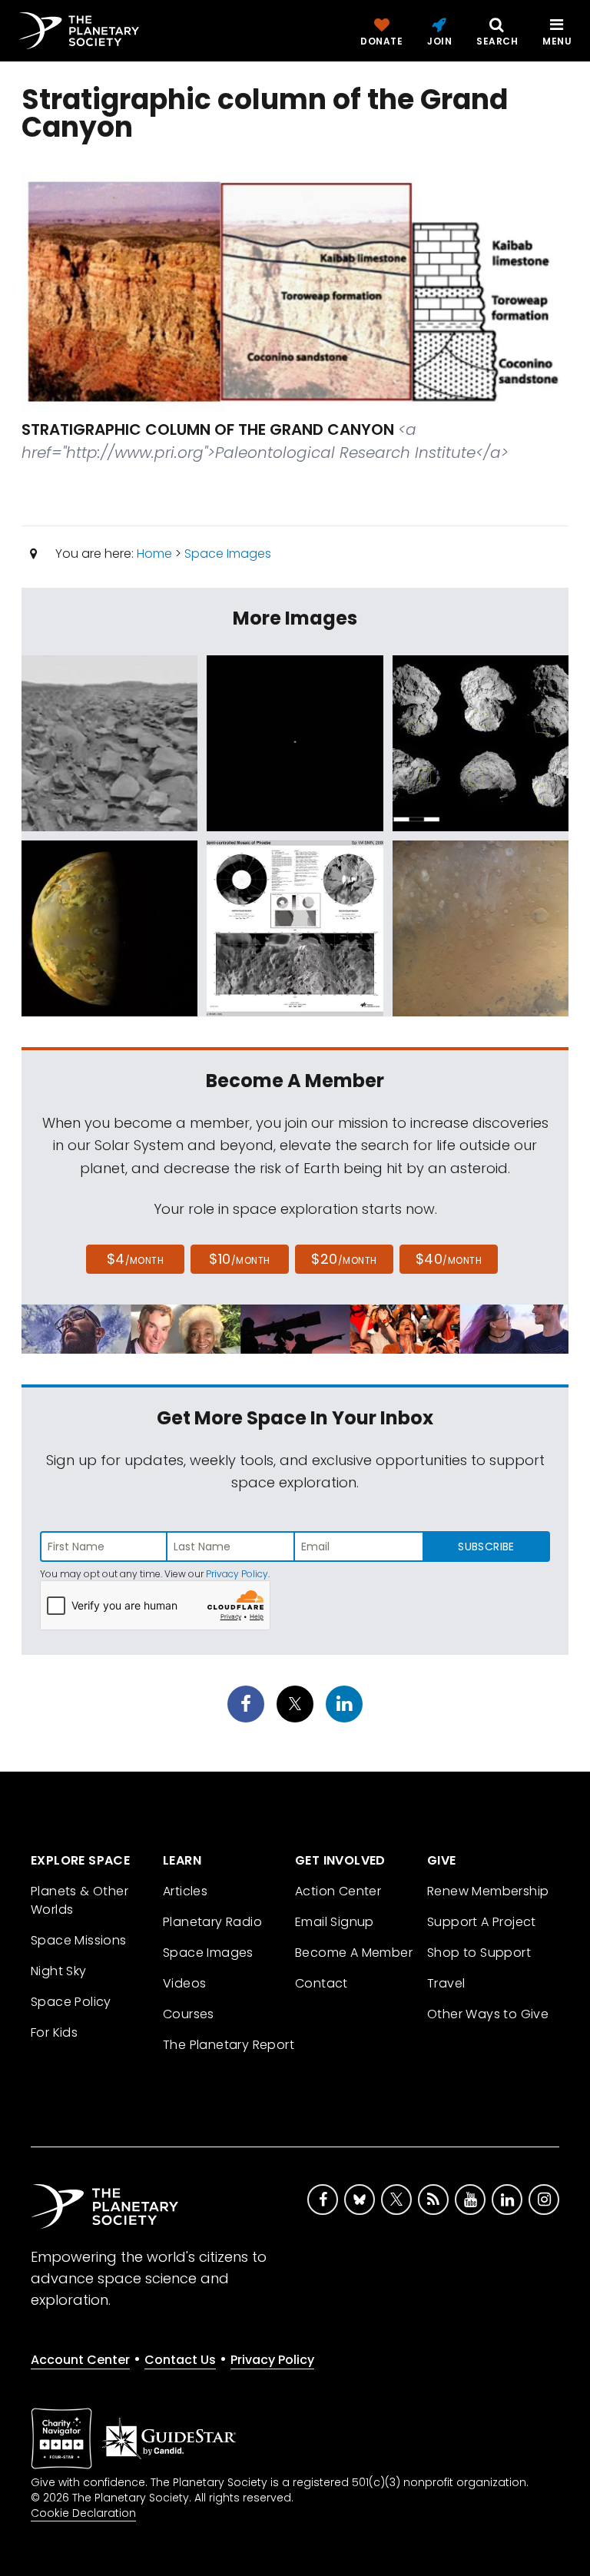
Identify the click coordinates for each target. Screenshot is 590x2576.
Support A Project (482, 1922)
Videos (184, 1983)
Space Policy (71, 2002)
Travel (446, 1983)
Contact (322, 1983)
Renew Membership (488, 1891)
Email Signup (335, 1922)
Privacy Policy (237, 1574)
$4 (136, 1259)
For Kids (54, 2032)
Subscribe (486, 1547)
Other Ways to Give (488, 2014)
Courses (189, 2014)
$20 (344, 1259)
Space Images (228, 554)
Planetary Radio (212, 1922)
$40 (449, 1259)
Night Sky (59, 1971)
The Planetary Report (229, 2045)
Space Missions (79, 1940)
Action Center (338, 1891)
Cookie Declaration (83, 2513)
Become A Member (354, 1953)
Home (154, 554)
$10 (239, 1259)
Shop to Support (479, 1953)
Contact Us (180, 2360)
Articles (185, 1891)
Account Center (80, 2360)
